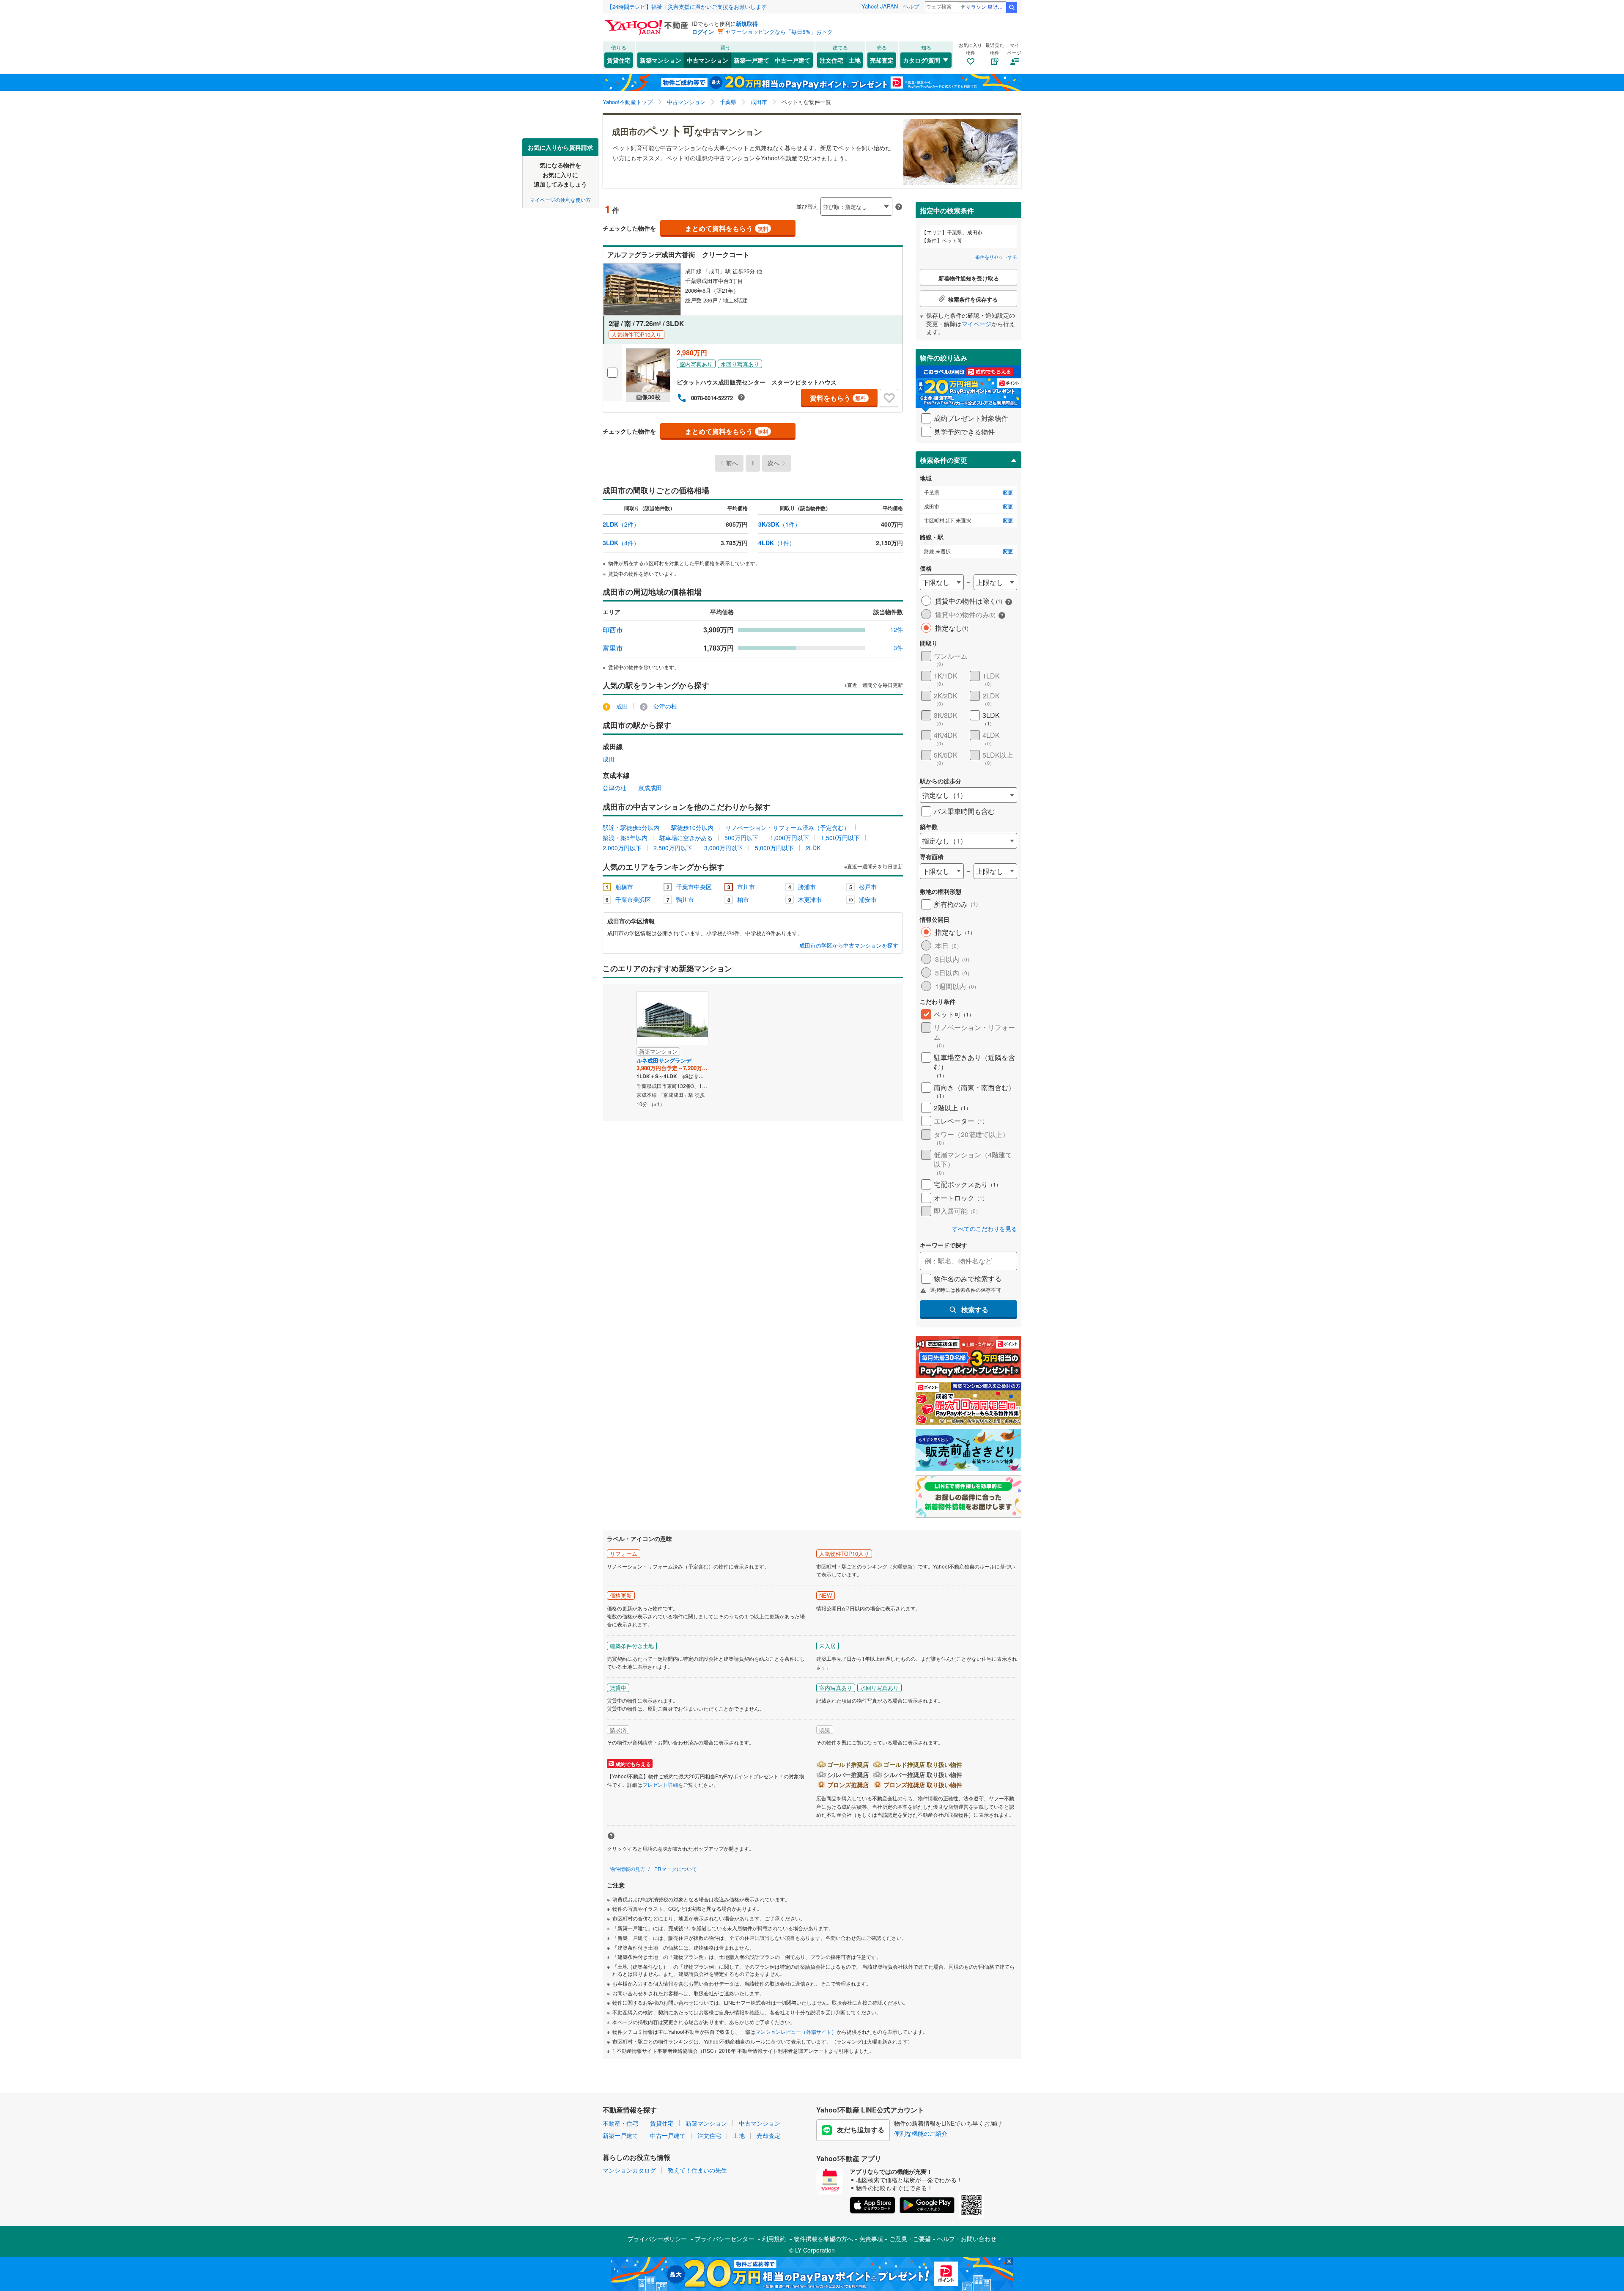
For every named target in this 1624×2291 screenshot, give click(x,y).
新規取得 (747, 23)
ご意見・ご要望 (910, 2239)
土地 (855, 60)
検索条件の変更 (944, 460)
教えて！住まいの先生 (697, 2170)
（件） (621, 524)
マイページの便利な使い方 (560, 199)
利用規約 (774, 2239)
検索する (975, 1309)
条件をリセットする (996, 257)
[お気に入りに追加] (889, 398)
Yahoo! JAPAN (880, 6)
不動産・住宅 (620, 2123)
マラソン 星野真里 (986, 7)
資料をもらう (838, 398)
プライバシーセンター (724, 2239)
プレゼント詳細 (660, 1784)
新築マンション (661, 60)
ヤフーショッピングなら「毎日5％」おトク (779, 32)
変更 (1008, 493)
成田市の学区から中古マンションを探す (849, 945)
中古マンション (708, 60)
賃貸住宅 (619, 60)
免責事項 (871, 2239)
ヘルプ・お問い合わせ (967, 2239)
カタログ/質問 (922, 60)
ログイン (703, 32)
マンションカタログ (629, 2170)
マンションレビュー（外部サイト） (796, 2031)
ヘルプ (911, 6)
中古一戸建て (793, 60)
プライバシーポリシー (657, 2239)
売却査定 (882, 60)
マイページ (977, 324)
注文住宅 (831, 60)
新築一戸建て (752, 60)
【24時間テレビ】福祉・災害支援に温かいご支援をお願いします (687, 7)
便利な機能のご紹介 (921, 2133)
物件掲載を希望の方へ (823, 2239)
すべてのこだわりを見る (985, 1229)
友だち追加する (861, 2130)
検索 (1012, 7)
